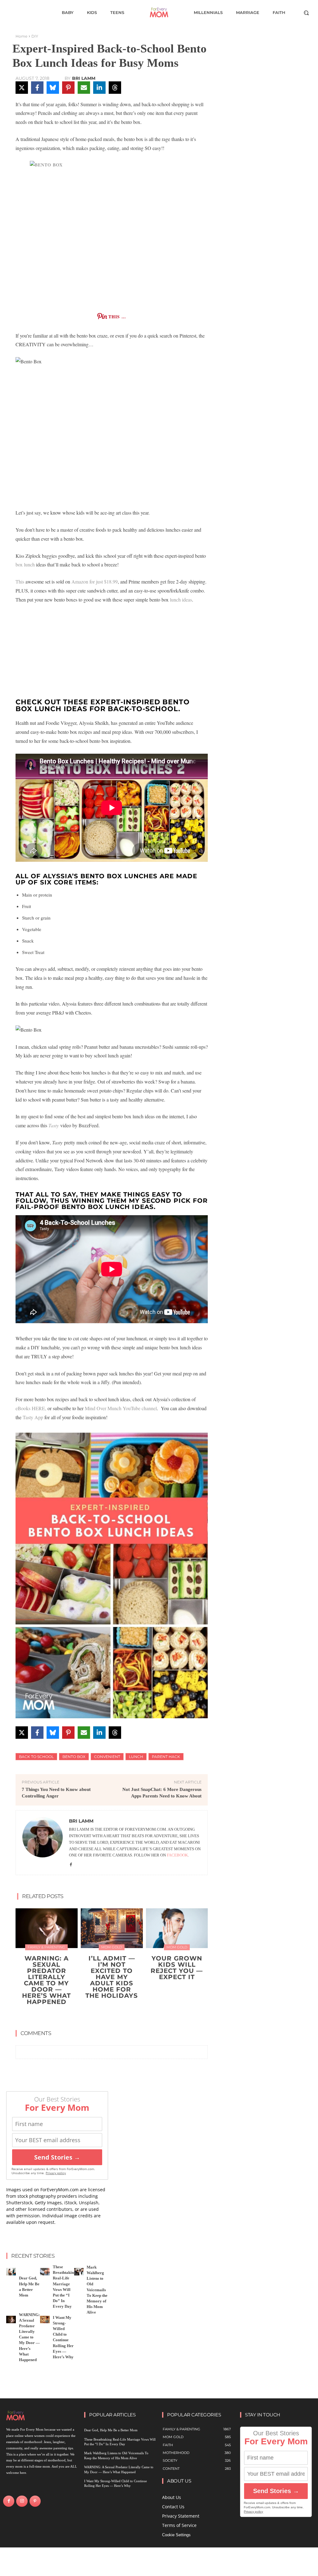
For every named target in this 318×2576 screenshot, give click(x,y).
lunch (136, 1757)
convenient (107, 1757)
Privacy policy (56, 2173)
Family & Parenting (46, 1947)
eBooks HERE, (31, 1408)
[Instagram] (22, 2501)
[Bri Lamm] (43, 1843)
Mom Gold (112, 1947)
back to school (36, 1757)
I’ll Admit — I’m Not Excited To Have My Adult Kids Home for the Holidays (112, 1977)
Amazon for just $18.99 (95, 582)
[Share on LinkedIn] (99, 88)
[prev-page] (106, 2016)
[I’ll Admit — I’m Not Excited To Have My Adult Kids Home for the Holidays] (112, 1928)
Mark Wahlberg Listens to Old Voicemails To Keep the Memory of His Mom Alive (97, 2290)
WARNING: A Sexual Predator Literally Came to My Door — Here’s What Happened (46, 1980)
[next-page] (116, 2016)
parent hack (166, 1757)
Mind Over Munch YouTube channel (121, 1408)
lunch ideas (181, 600)
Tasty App (33, 1417)
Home (21, 36)
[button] (306, 13)
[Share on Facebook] (37, 88)
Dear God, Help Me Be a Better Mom (111, 2430)
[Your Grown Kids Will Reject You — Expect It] (177, 1928)
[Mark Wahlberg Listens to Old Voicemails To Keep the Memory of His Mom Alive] (79, 2272)
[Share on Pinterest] (68, 88)
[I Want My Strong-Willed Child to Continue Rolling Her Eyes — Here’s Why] (45, 2319)
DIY (35, 36)
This (20, 582)
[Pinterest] (35, 2501)
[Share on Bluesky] (53, 88)
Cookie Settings (176, 2535)
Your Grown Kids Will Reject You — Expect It (177, 1968)
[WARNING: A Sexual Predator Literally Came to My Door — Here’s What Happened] (47, 1928)
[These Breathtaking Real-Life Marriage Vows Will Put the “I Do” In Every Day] (45, 2272)
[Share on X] (22, 88)
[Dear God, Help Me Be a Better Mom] (11, 2272)
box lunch (25, 564)
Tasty (54, 1125)
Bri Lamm (84, 78)
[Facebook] (71, 1864)
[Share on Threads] (115, 88)
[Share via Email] (84, 88)
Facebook (177, 1855)
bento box (74, 1757)
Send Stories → (57, 2157)
